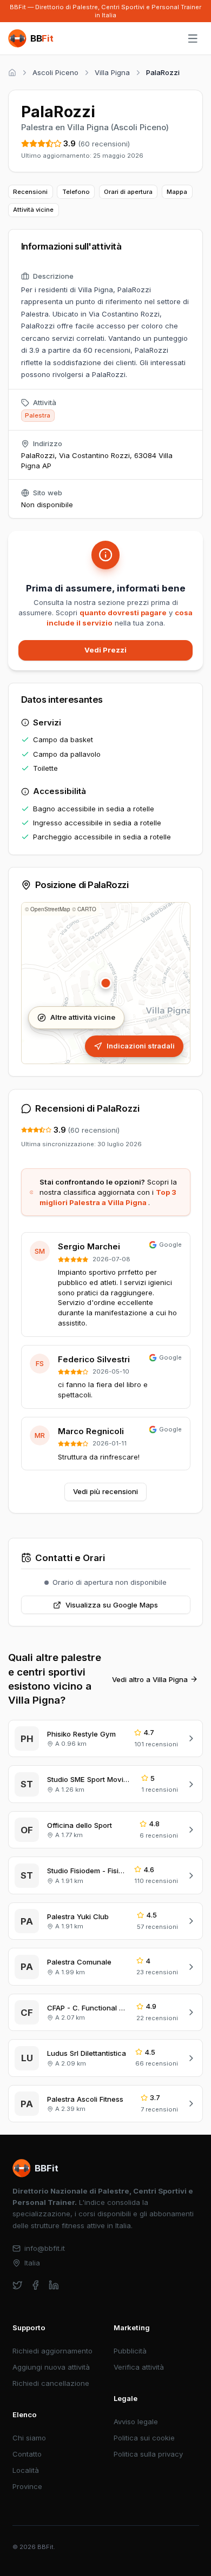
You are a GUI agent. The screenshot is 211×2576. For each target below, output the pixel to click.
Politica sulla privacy (148, 2454)
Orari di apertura (128, 192)
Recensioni (30, 192)
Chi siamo (29, 2438)
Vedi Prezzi (105, 650)
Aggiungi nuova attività (51, 2367)
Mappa (177, 192)
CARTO (87, 909)
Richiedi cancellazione (51, 2383)
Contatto (27, 2454)
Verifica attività (139, 2367)
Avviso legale (136, 2422)
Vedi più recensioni (105, 1491)
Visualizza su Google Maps (112, 1605)
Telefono (76, 192)
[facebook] (35, 2285)
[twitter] (18, 2285)
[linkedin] (54, 2285)
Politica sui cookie (144, 2438)
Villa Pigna (112, 72)
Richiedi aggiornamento (52, 2351)
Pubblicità (130, 2351)
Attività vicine (33, 210)
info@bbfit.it (45, 2248)
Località (26, 2470)
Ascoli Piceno (55, 72)
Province (27, 2486)
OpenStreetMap (50, 909)
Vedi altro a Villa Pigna (150, 1679)
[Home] (12, 73)
